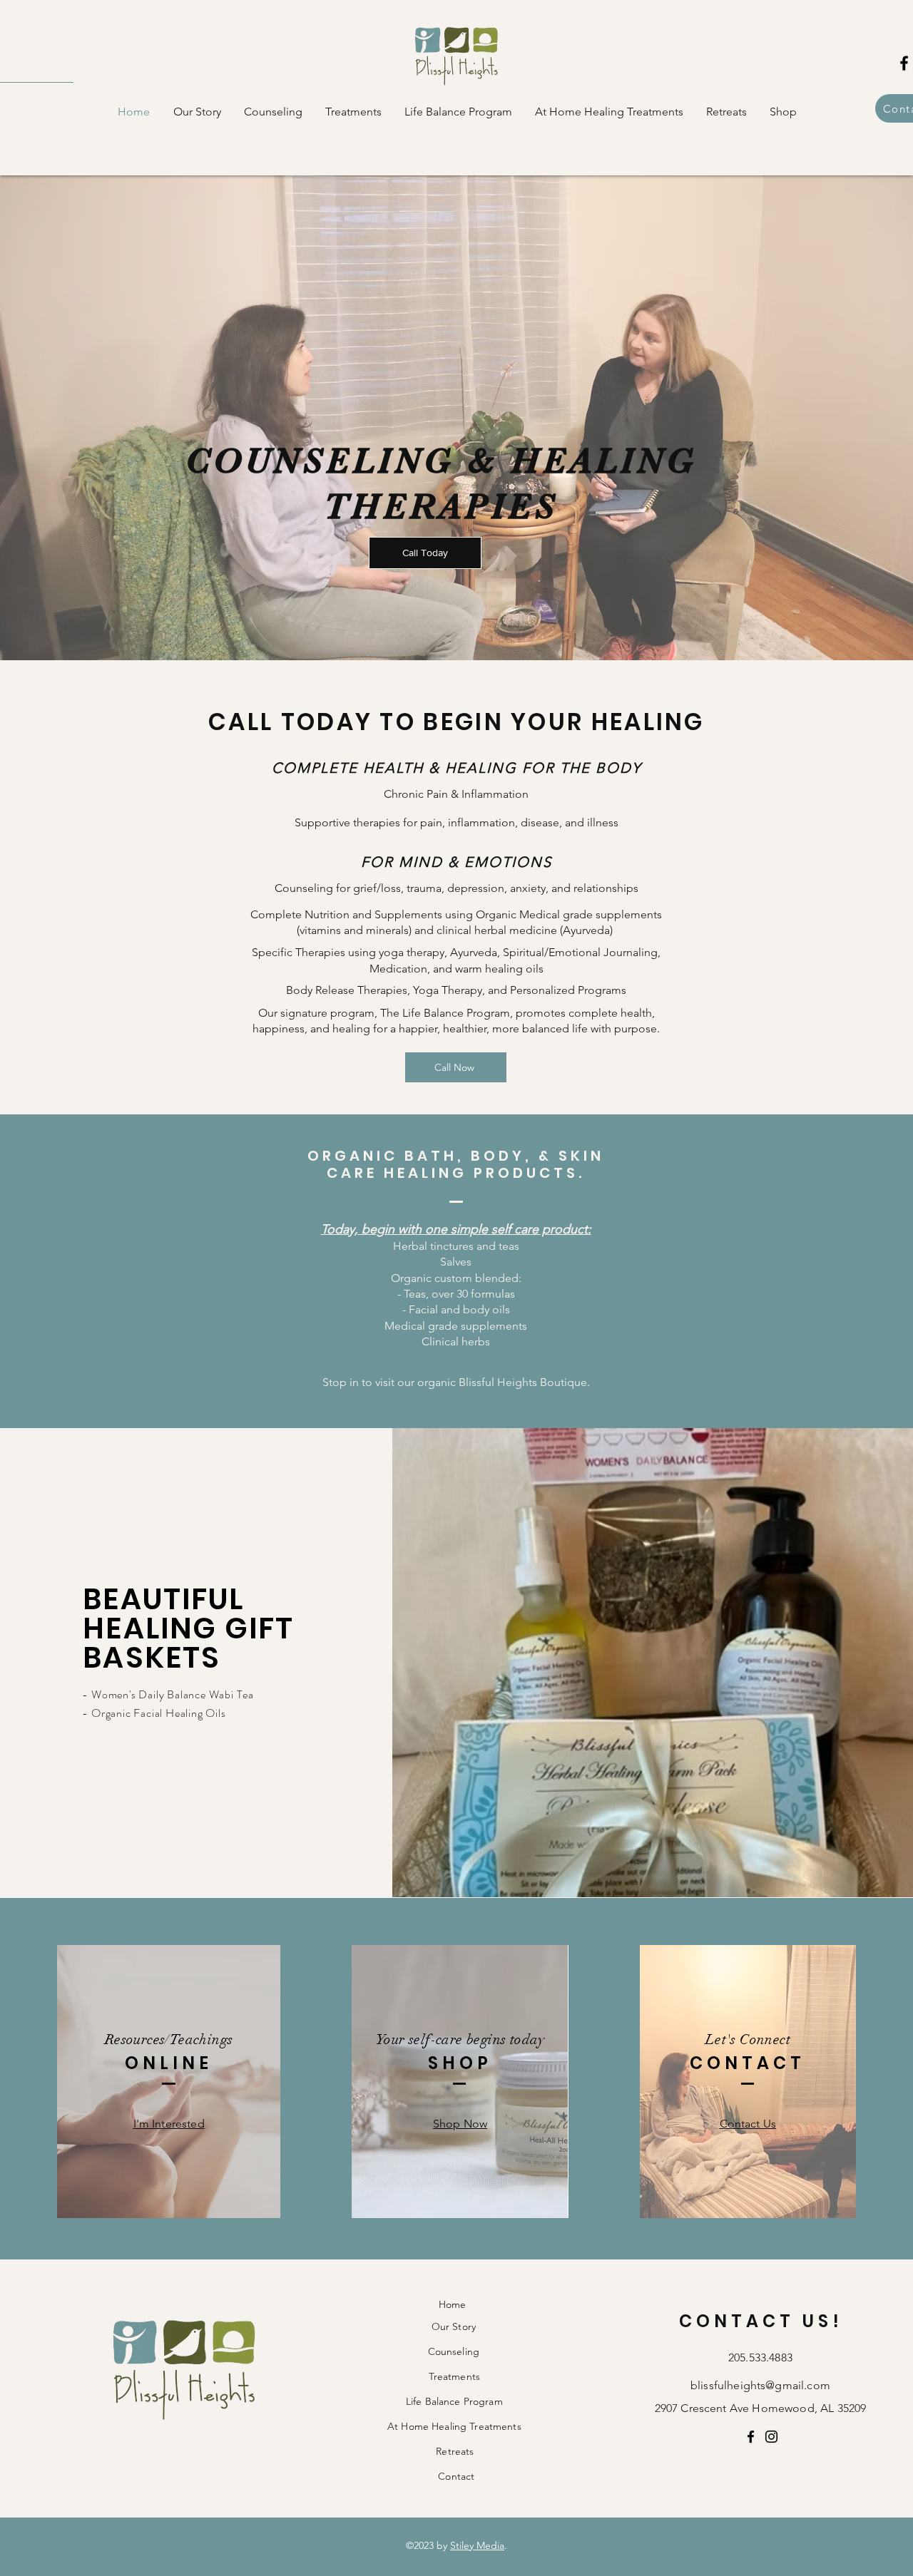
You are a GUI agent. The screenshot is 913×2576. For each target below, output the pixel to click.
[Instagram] (771, 2437)
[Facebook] (751, 2437)
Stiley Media (477, 2545)
